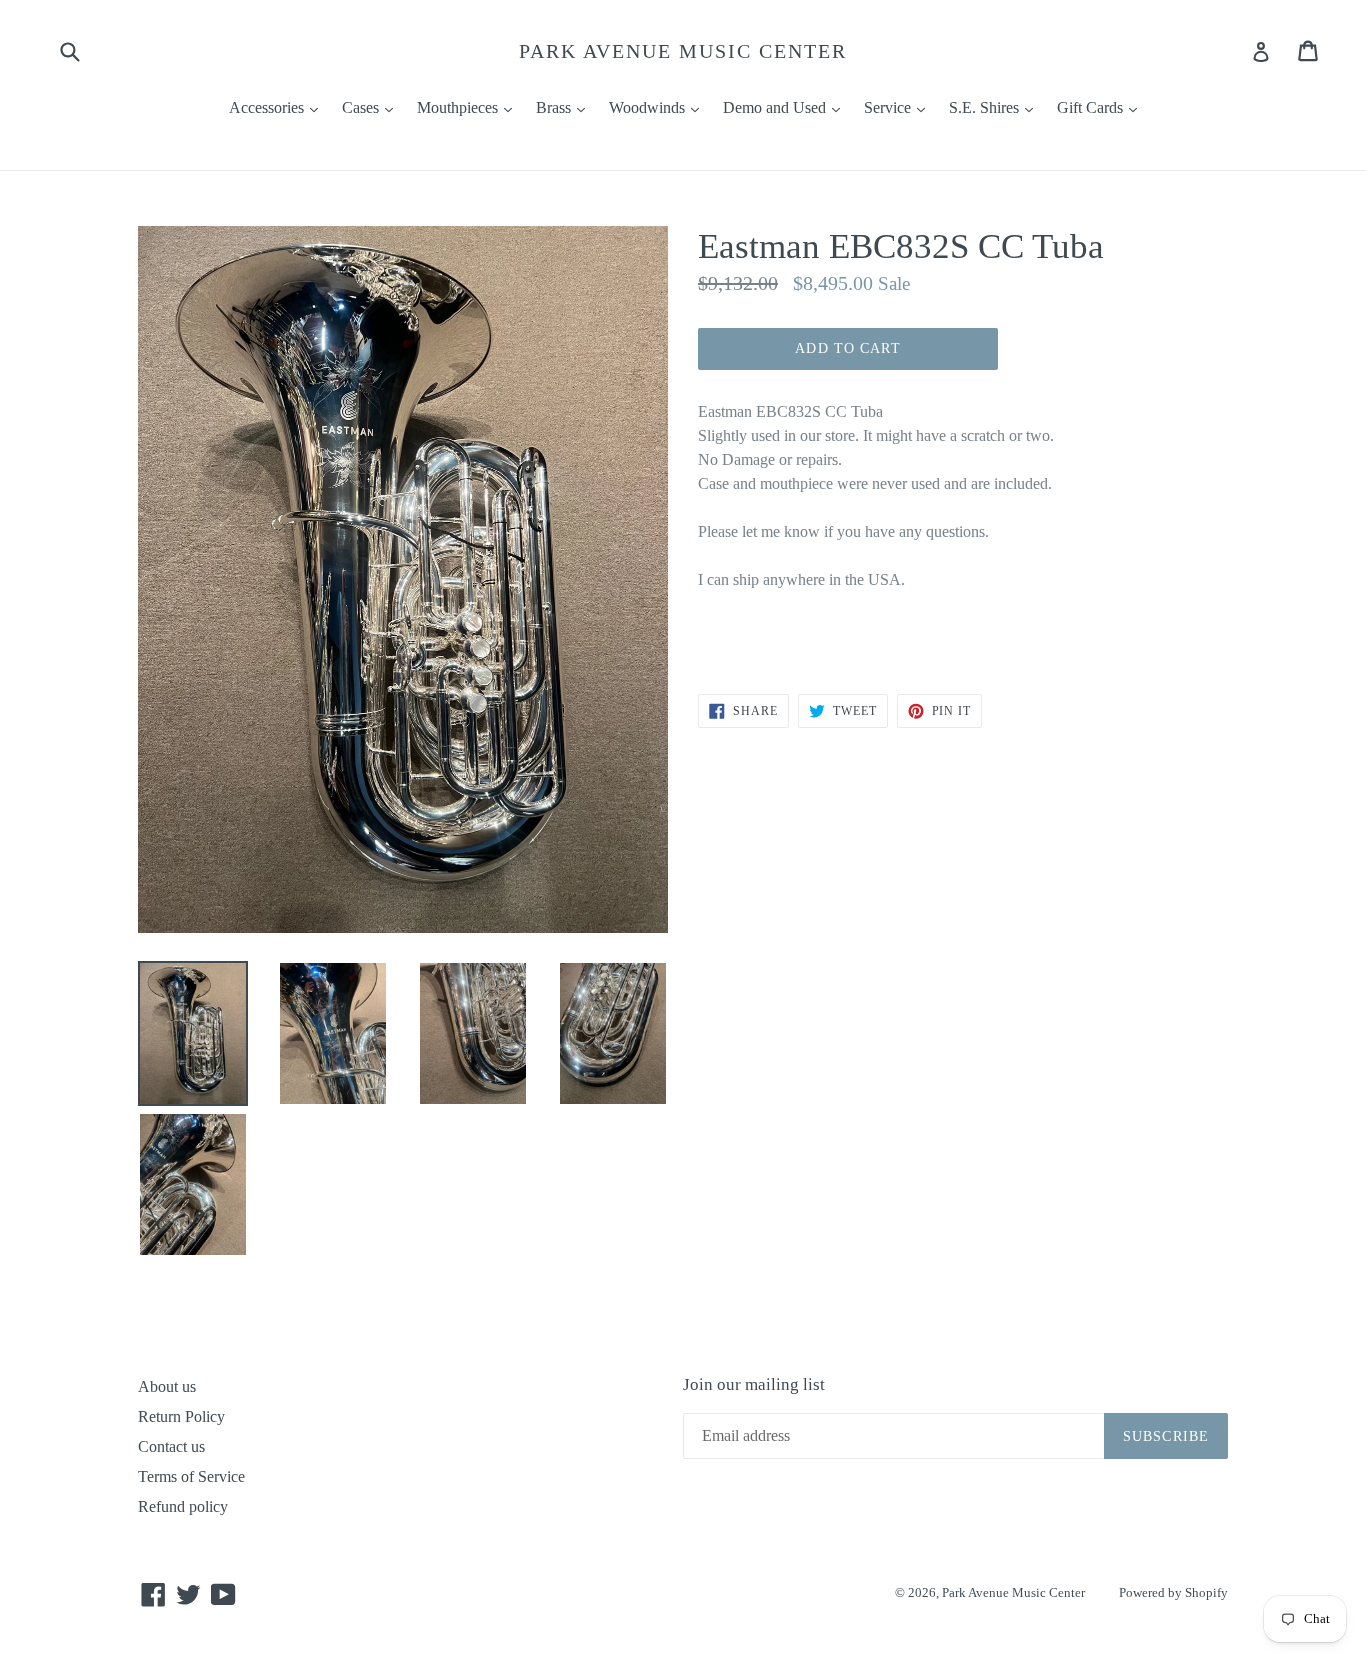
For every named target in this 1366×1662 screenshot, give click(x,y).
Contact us (171, 1446)
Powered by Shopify (1173, 1592)
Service (899, 107)
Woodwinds (659, 107)
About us (167, 1386)
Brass (565, 107)
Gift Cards (1102, 107)
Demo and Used (786, 107)
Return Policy (181, 1416)
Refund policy (183, 1506)
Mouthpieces (469, 107)
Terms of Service (191, 1476)
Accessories (278, 107)
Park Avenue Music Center (683, 51)
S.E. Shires (996, 107)
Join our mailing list (754, 1384)
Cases (372, 107)
